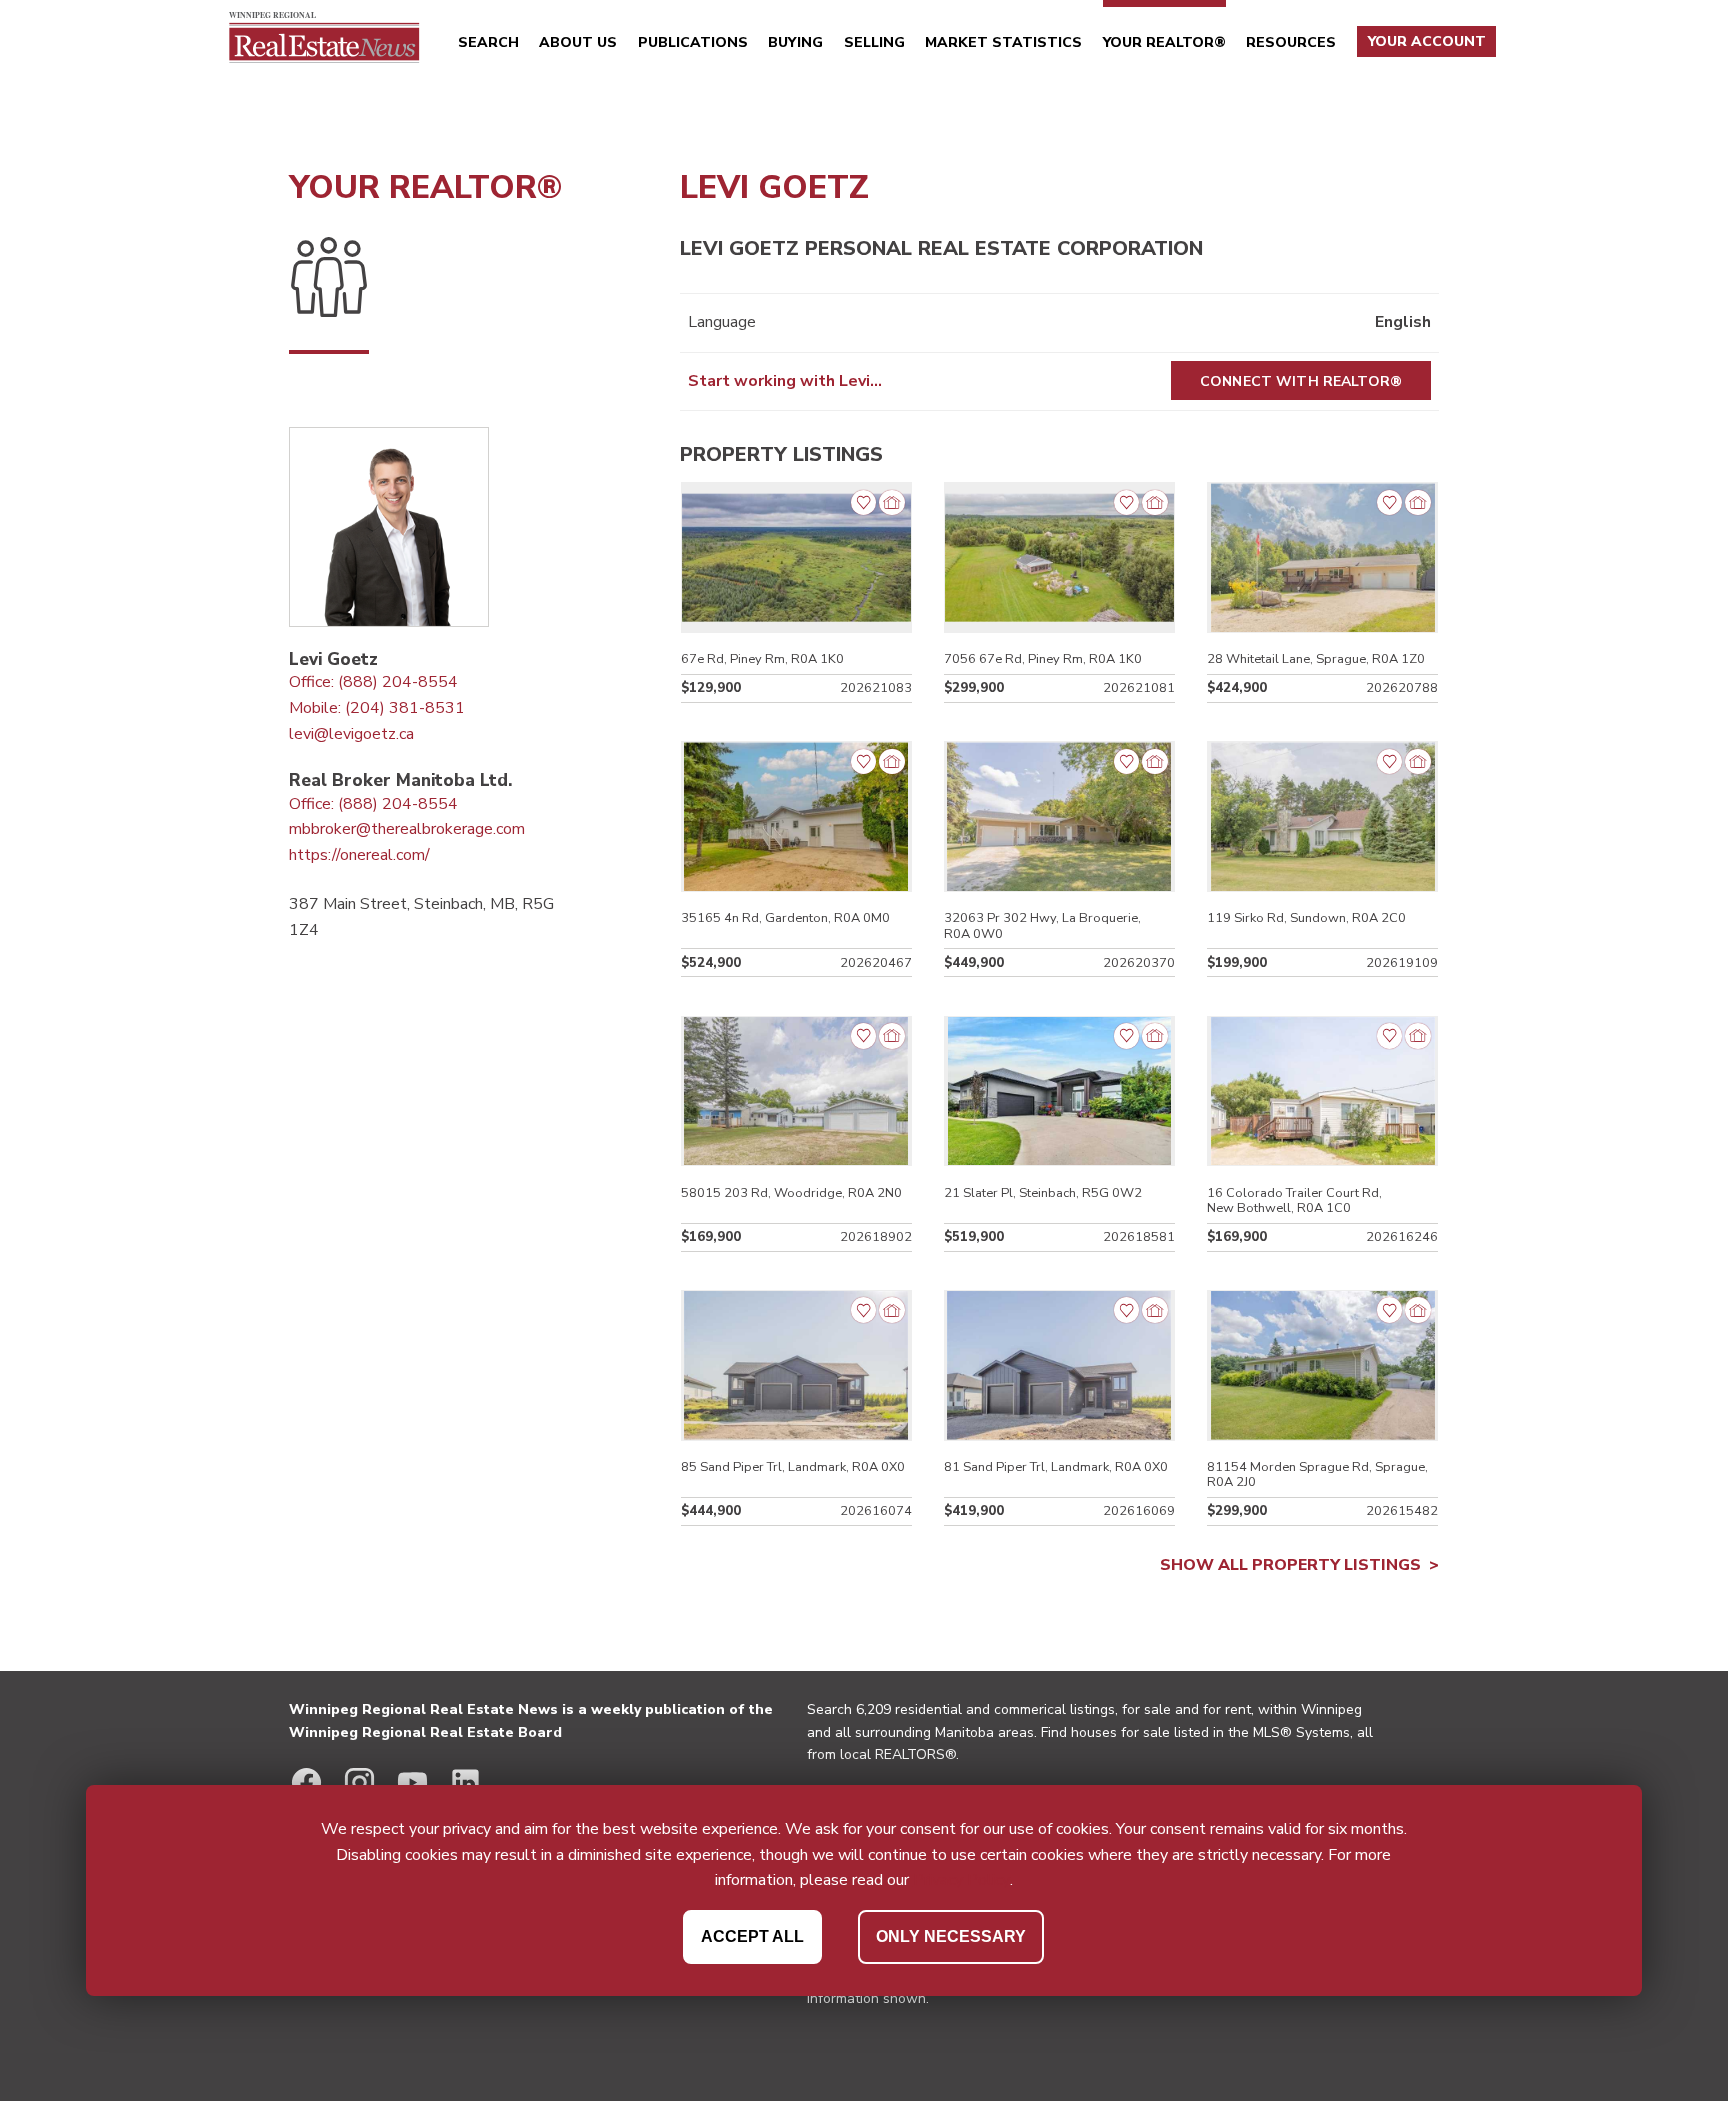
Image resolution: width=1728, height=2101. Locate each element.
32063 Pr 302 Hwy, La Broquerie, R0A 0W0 (1042, 925)
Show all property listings (1290, 1565)
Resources (1291, 42)
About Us (578, 42)
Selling (874, 42)
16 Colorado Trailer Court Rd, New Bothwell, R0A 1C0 (1294, 1200)
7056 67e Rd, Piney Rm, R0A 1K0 (1043, 659)
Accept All (752, 1936)
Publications (693, 42)
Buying (795, 42)
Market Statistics (1003, 42)
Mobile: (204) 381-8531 (377, 708)
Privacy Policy (961, 1880)
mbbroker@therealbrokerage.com (407, 829)
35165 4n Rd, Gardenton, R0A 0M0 (785, 918)
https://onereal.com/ (359, 855)
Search (488, 42)
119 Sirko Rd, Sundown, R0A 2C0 (1306, 918)
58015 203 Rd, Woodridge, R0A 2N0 (791, 1193)
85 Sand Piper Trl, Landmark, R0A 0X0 (793, 1467)
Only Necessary (951, 1936)
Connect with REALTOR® (1301, 381)
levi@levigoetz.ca (351, 734)
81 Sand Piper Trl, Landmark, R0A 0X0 (1056, 1467)
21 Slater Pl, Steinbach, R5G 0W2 (1043, 1193)
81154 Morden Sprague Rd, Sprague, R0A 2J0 (1317, 1474)
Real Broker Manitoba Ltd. (400, 780)
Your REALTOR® (1164, 42)
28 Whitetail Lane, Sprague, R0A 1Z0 (1316, 659)
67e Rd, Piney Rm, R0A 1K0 (762, 659)
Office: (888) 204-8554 (373, 682)
